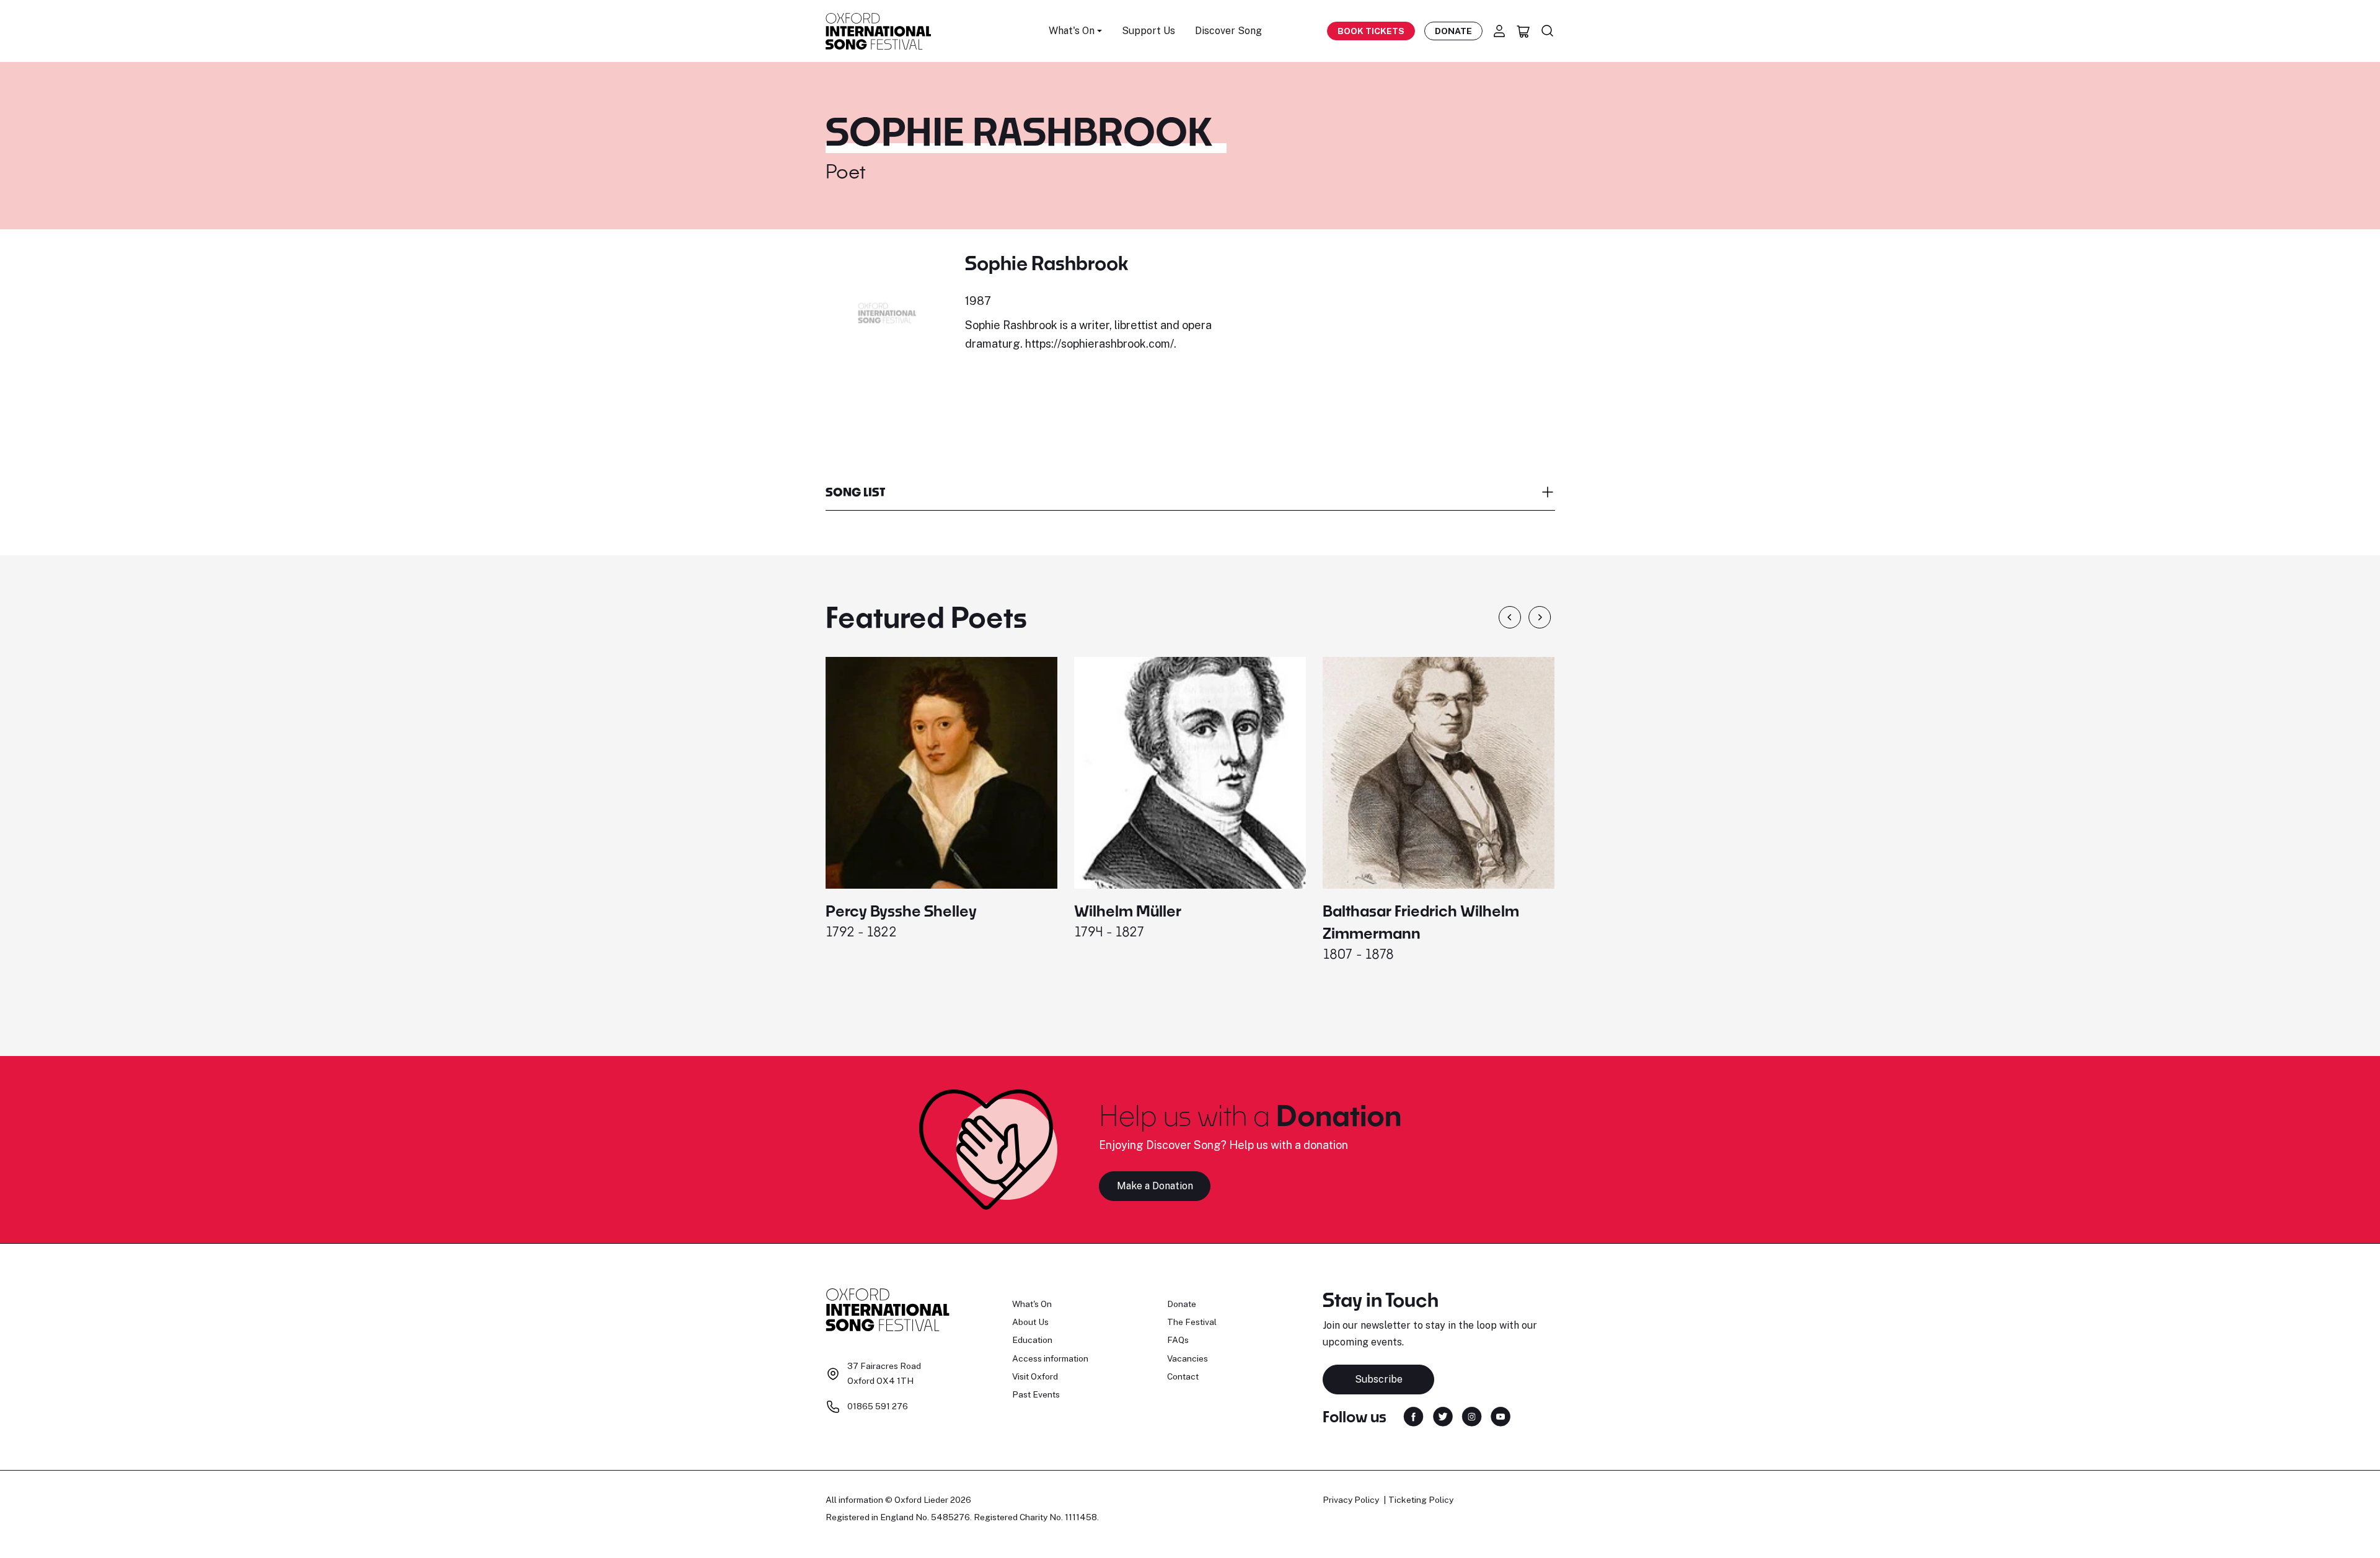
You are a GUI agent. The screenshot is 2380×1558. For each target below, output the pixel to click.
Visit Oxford (1035, 1376)
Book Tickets (1371, 31)
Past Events (1036, 1394)
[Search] (1548, 31)
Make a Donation (1155, 1186)
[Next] (1540, 617)
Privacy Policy (1351, 1500)
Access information (1050, 1358)
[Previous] (1510, 617)
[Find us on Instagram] (1472, 1416)
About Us (1030, 1322)
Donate (1453, 31)
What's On (1032, 1304)
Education (1032, 1340)
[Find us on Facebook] (1413, 1416)
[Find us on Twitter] (1443, 1416)
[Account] (1499, 31)
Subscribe (1379, 1379)
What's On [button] (1072, 31)
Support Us (1148, 31)
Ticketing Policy (1421, 1500)
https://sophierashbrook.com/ (1100, 344)
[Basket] (1523, 31)
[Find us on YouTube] (1501, 1416)
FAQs (1178, 1340)
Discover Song (1228, 31)
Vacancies (1188, 1358)
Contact (1183, 1376)
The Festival (1192, 1322)
